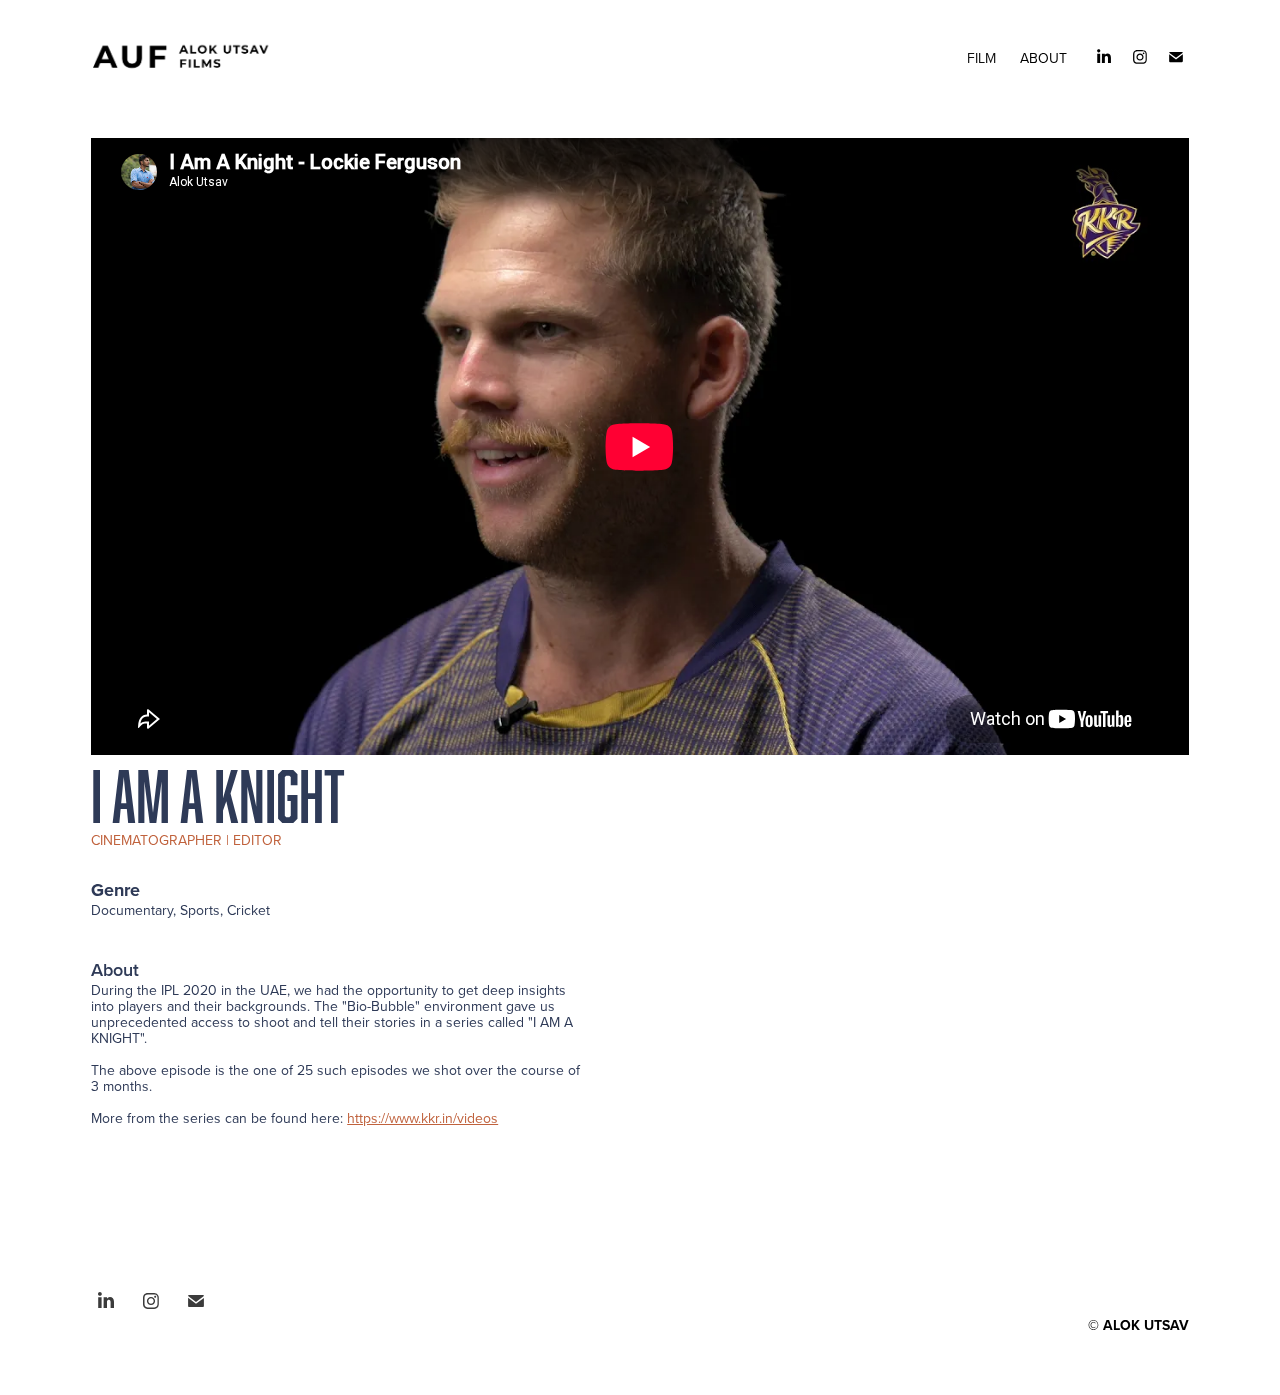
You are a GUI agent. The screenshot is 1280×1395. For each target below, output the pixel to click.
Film (981, 58)
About (1043, 58)
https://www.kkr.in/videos (422, 1118)
